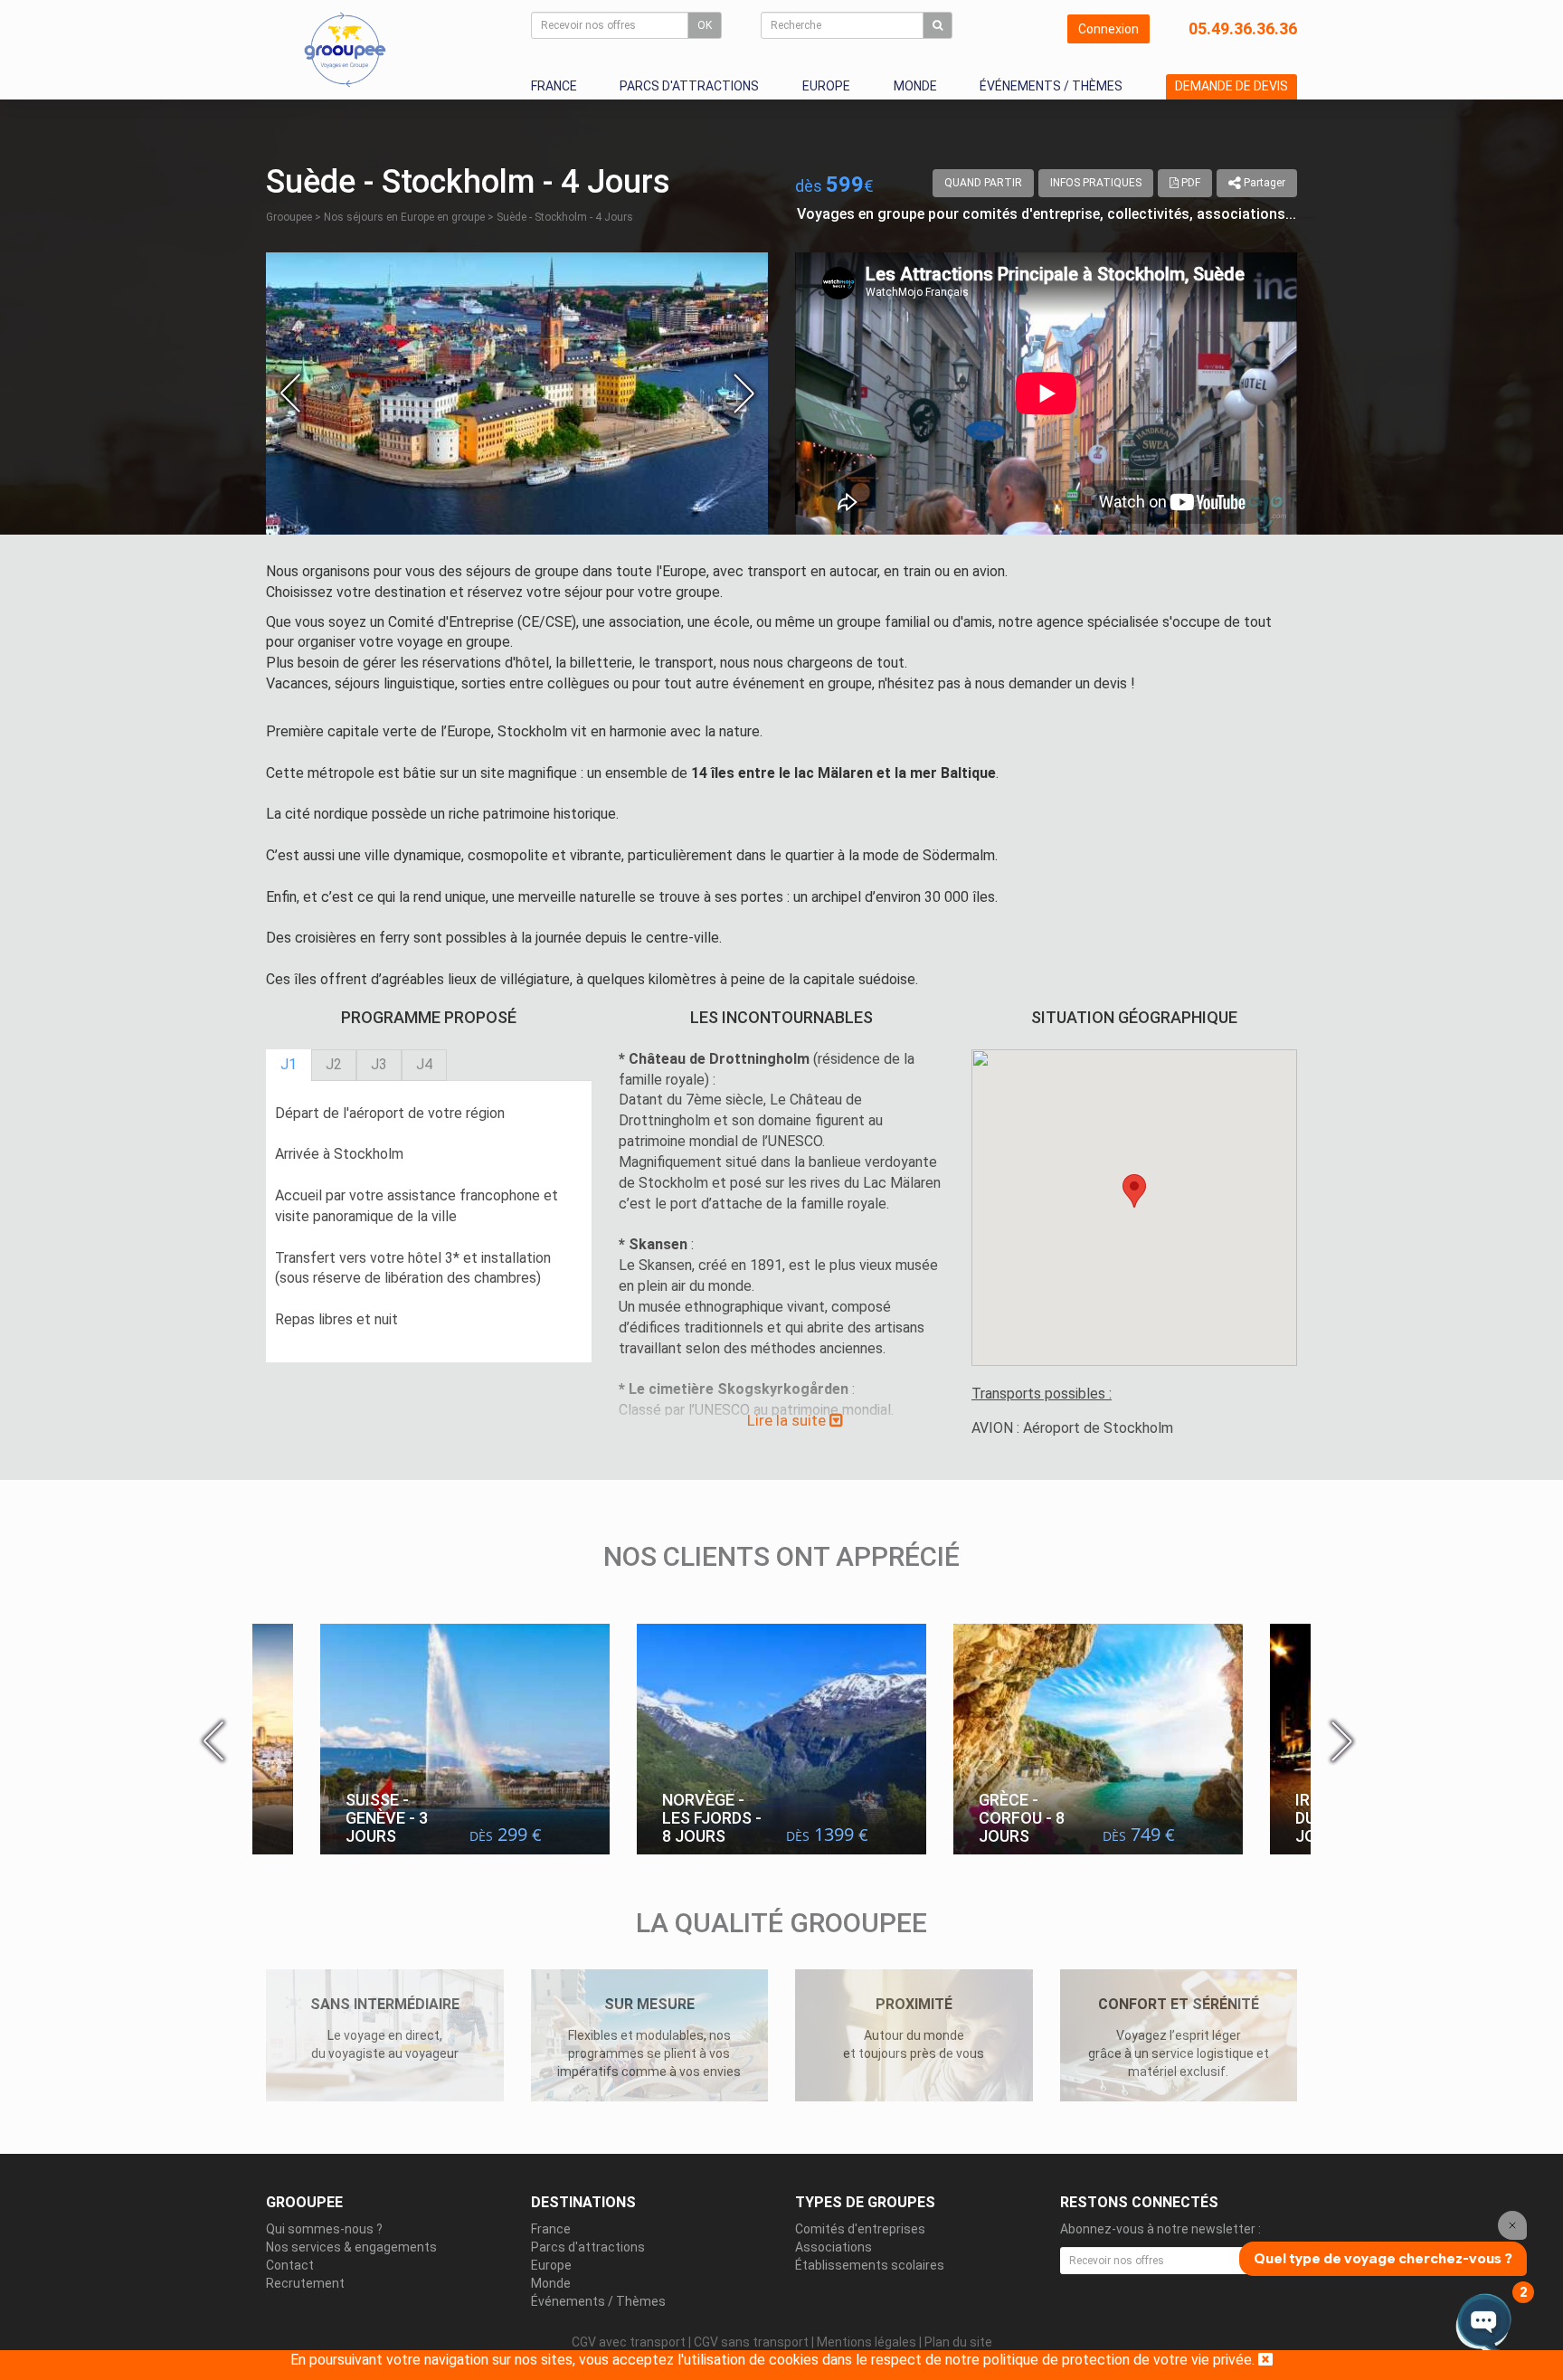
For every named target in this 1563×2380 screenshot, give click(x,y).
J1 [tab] (289, 1064)
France (554, 86)
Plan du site (958, 2342)
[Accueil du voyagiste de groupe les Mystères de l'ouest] (345, 49)
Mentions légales (867, 2342)
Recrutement (305, 2283)
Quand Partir (983, 183)
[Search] (938, 25)
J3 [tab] (379, 1064)
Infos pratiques (1096, 183)
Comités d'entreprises (860, 2229)
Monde (915, 86)
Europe (826, 86)
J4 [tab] (424, 1064)
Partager (1263, 183)
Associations (834, 2247)
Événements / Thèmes (1051, 86)
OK (705, 25)
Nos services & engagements (351, 2247)
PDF (1189, 183)
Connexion (1108, 29)
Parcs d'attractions (689, 86)
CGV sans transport (751, 2342)
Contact (290, 2265)
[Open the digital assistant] (1484, 2323)
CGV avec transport (629, 2342)
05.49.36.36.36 (1243, 28)
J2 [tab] (334, 1064)
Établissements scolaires (870, 2265)
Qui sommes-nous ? (324, 2229)
